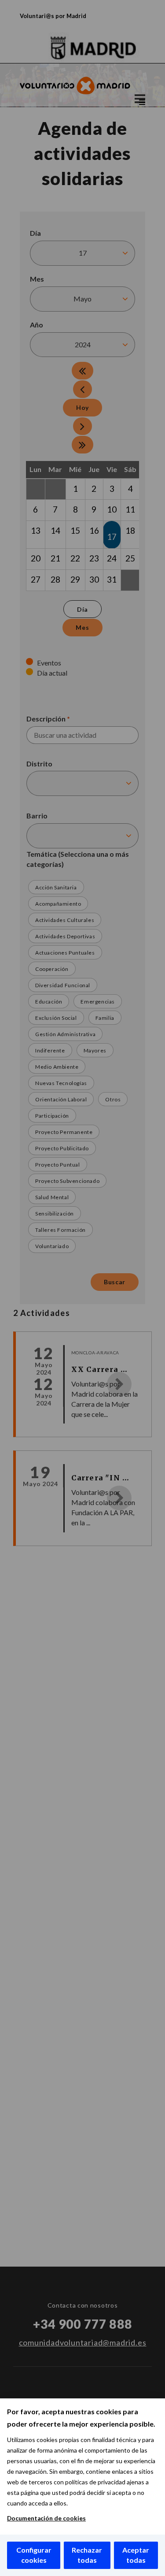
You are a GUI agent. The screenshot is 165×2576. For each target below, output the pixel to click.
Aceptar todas (136, 2555)
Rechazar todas (87, 2555)
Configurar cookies (34, 2555)
